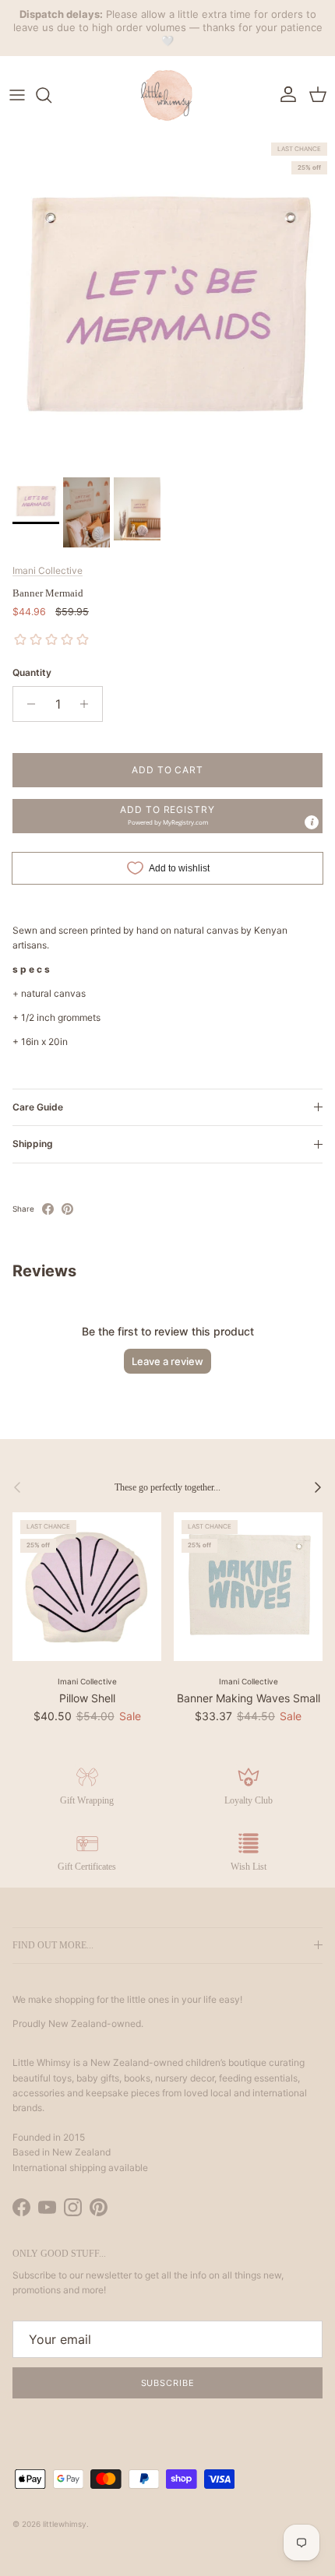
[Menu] (17, 95)
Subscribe (168, 2383)
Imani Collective (48, 570)
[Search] (51, 95)
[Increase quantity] (88, 704)
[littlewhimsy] (167, 95)
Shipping (33, 1144)
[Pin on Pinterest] (67, 1209)
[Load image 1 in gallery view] (167, 302)
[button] (167, 816)
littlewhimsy (65, 2524)
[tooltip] (312, 822)
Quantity (32, 672)
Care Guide (38, 1107)
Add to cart (168, 770)
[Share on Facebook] (48, 1209)
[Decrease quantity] (27, 704)
